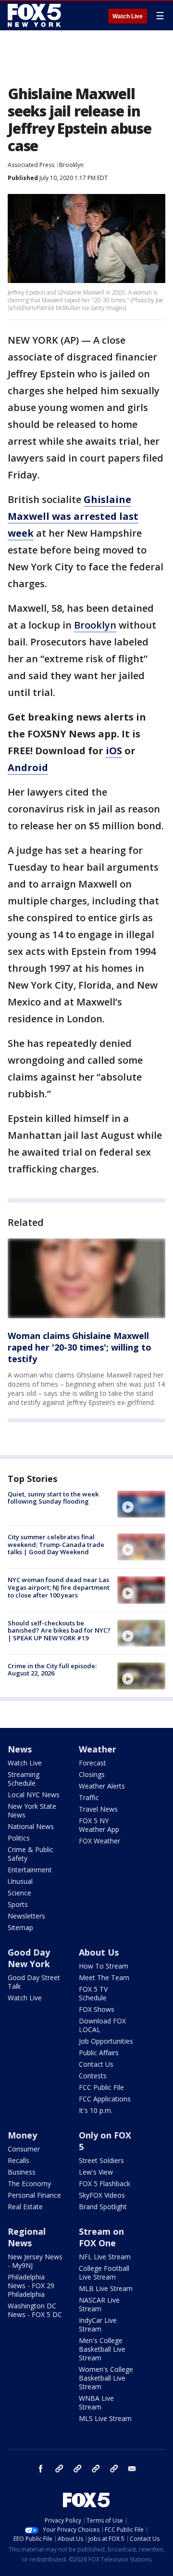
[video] (141, 1504)
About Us (99, 1952)
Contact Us (96, 2064)
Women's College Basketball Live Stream (106, 2378)
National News (31, 1826)
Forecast (93, 1763)
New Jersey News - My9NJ (35, 2261)
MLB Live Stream (106, 2288)
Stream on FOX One (101, 2237)
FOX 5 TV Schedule (93, 1993)
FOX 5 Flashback (105, 2183)
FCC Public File (101, 2087)
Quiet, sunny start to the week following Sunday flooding (53, 1498)
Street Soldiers (101, 2160)
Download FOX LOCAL (102, 2025)
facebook (41, 2469)
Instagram (59, 2469)
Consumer (24, 2149)
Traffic (89, 1797)
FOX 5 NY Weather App (99, 1825)
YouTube (96, 2469)
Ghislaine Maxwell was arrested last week (73, 516)
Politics (19, 1838)
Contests (93, 2076)
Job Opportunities (106, 2041)
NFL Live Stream (105, 2257)
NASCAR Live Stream (99, 2304)
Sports (18, 1904)
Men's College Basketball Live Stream (102, 2349)
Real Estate (25, 2207)
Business (22, 2172)
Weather (98, 1749)
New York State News (32, 1810)
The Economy (29, 2183)
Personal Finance (34, 2195)
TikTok (77, 2469)
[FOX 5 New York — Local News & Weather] (36, 15)
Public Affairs (99, 2053)
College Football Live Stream (104, 2273)
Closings (92, 1774)
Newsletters (26, 1916)
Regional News (27, 2237)
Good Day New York (29, 1958)
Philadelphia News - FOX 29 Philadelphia (31, 2286)
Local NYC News (34, 1795)
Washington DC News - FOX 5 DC (35, 2310)
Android (28, 767)
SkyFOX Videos (102, 2195)
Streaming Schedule (24, 1779)
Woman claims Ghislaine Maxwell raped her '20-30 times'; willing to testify (80, 1347)
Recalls (19, 2160)
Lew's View (96, 2172)
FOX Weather (99, 1841)
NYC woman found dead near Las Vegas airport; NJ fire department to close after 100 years (59, 1587)
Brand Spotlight (103, 2207)
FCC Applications (105, 2099)
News (20, 1749)
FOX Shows (97, 2009)
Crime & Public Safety (31, 1854)
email (132, 2469)
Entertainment (30, 1870)
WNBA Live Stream (96, 2402)
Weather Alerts (102, 1786)
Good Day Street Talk (34, 1982)
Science (19, 1893)
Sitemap (20, 1927)
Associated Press (31, 165)
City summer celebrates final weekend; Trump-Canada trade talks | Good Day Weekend (56, 1544)
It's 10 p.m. (96, 2110)
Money (22, 2135)
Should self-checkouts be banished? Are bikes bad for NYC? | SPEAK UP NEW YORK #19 (59, 1630)
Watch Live (128, 16)
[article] (86, 1278)
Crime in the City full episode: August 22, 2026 (52, 1670)
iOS (114, 751)
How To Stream (104, 1966)
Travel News (98, 1809)
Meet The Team (104, 1977)
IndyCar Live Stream (98, 2325)
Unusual (20, 1881)
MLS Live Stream (105, 2418)
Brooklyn (71, 165)
